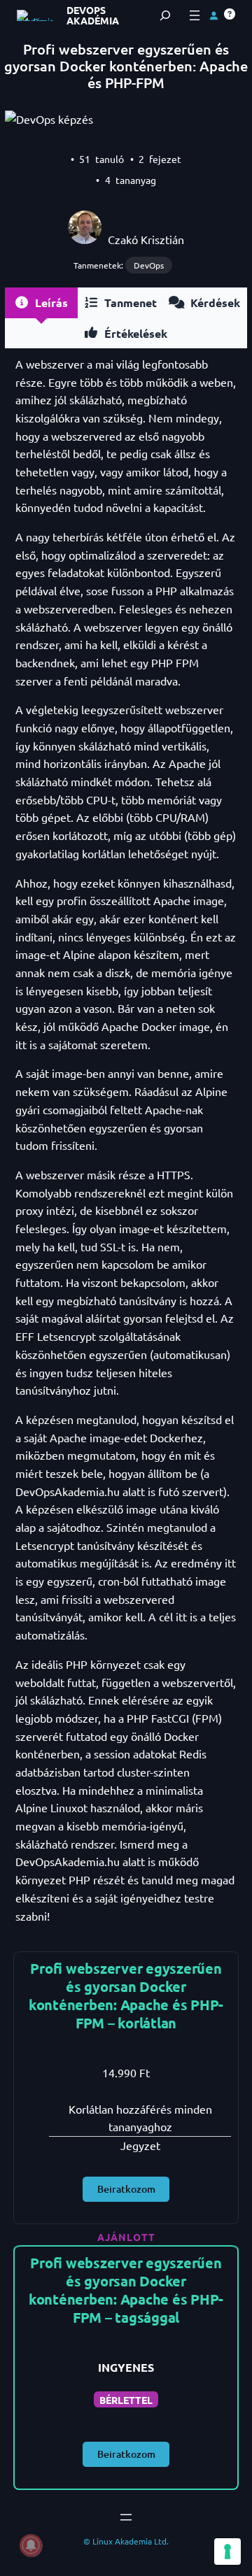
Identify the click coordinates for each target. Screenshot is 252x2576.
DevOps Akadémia (93, 15)
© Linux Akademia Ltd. (126, 2541)
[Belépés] (213, 15)
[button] (230, 14)
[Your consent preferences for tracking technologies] (227, 2552)
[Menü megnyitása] (195, 15)
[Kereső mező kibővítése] (165, 15)
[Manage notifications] (31, 2545)
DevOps (149, 265)
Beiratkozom (126, 2189)
